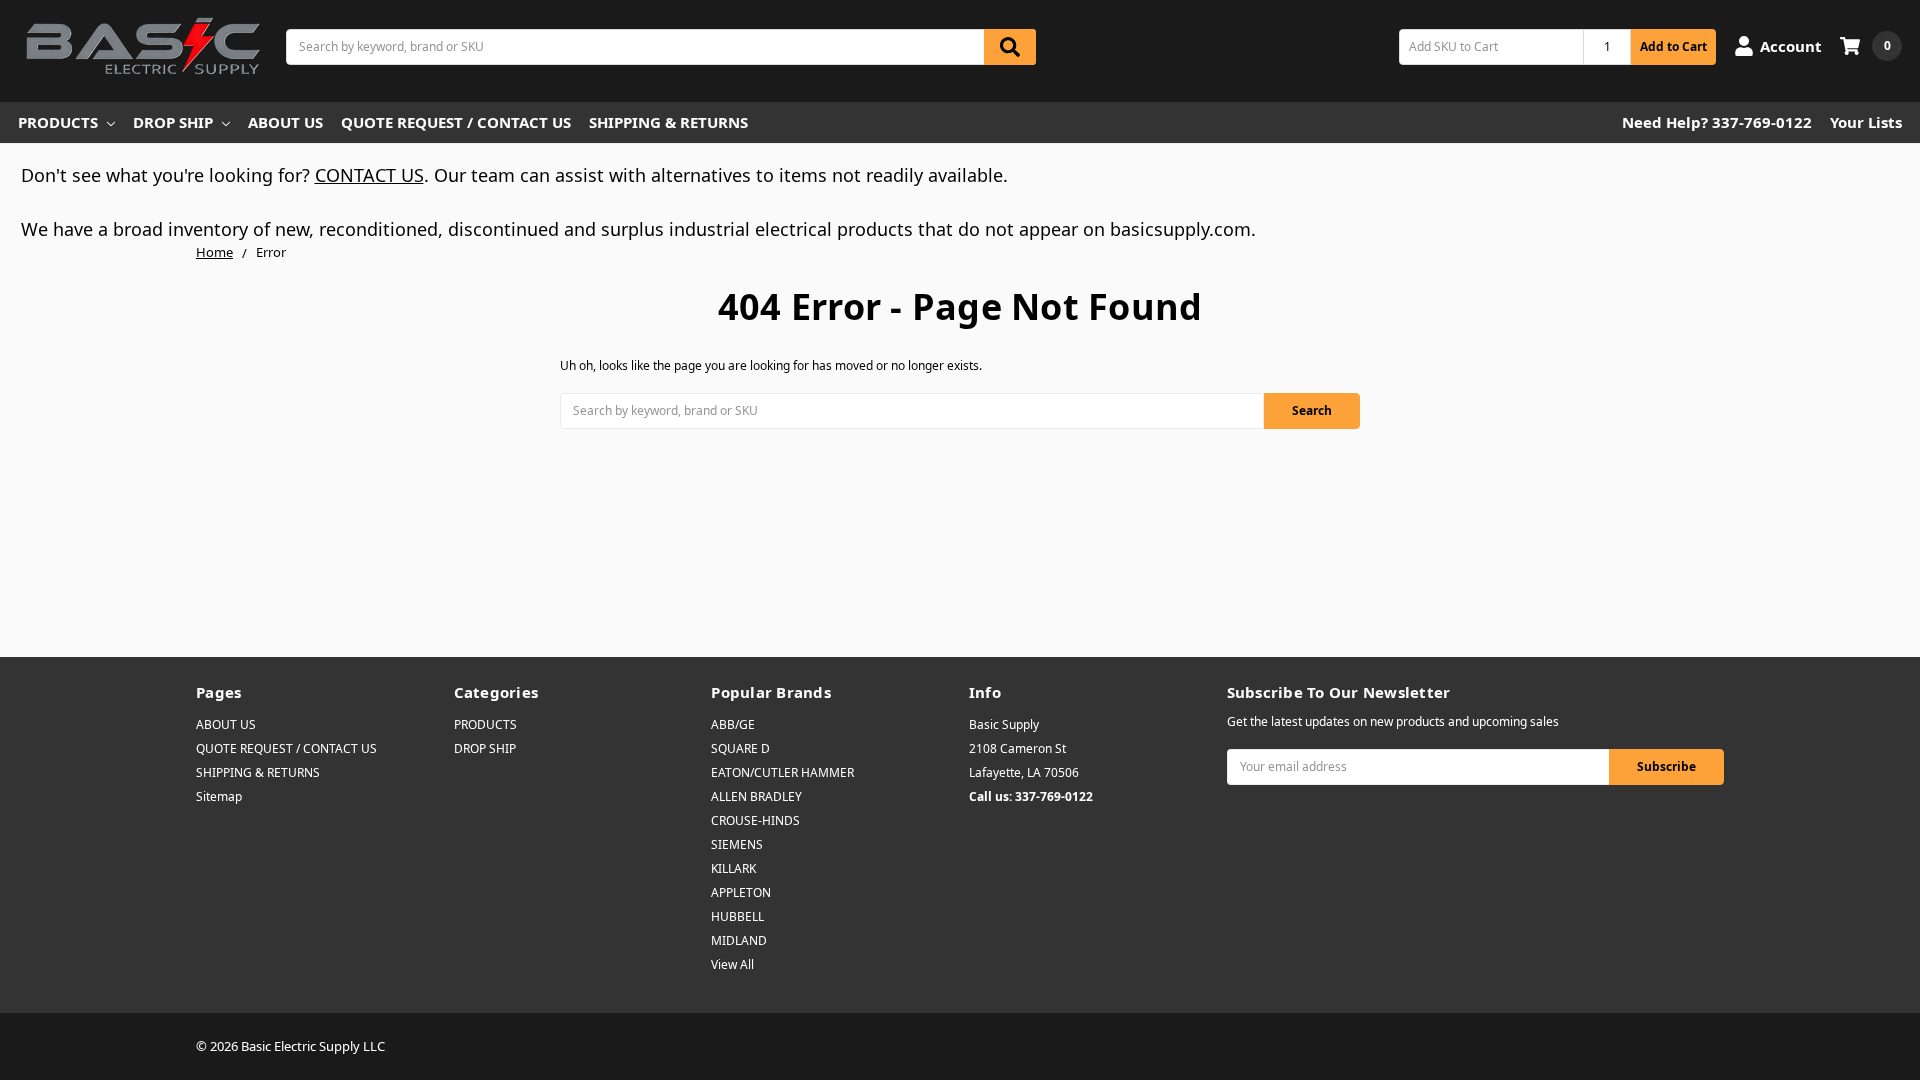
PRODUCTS (58, 122)
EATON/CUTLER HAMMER (782, 772)
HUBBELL (737, 916)
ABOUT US (285, 122)
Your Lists (1866, 122)
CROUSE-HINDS (755, 820)
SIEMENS (737, 844)
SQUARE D (740, 748)
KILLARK (733, 868)
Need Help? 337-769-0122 (1717, 122)
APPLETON (741, 892)
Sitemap (219, 796)
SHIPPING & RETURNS (668, 122)
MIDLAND (739, 940)
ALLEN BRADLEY (756, 796)
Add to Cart (1673, 46)
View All (732, 964)
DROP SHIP (173, 122)
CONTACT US (369, 175)
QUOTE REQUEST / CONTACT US (456, 122)
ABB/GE (733, 724)
